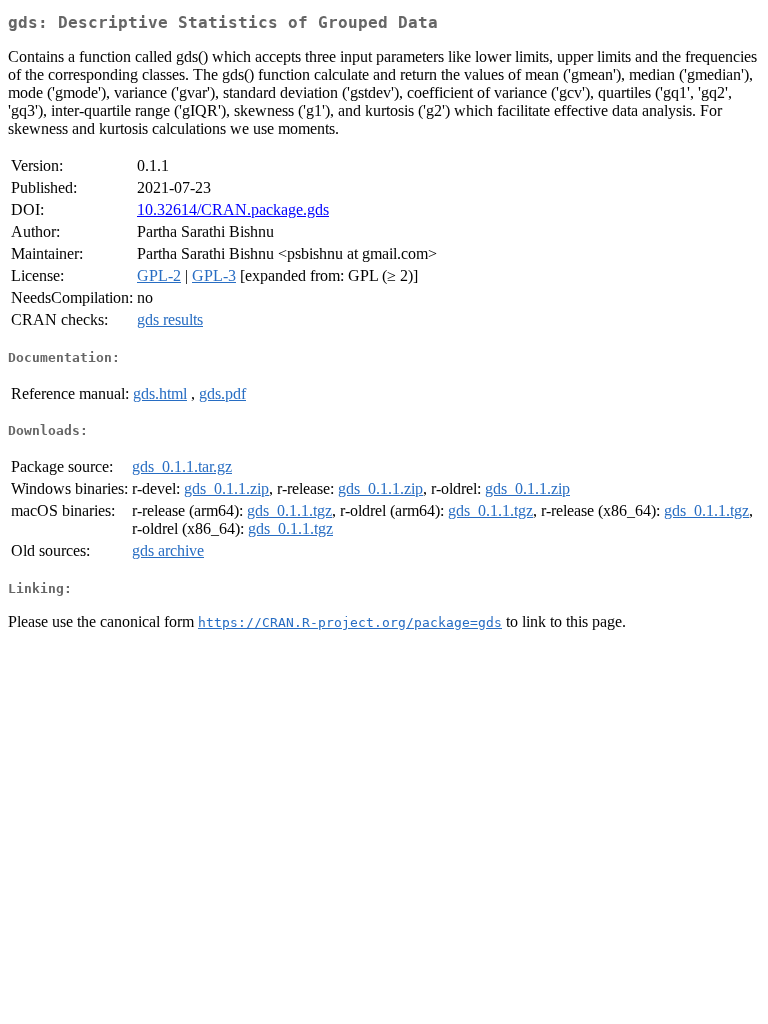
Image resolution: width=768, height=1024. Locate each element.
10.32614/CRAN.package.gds (233, 209)
